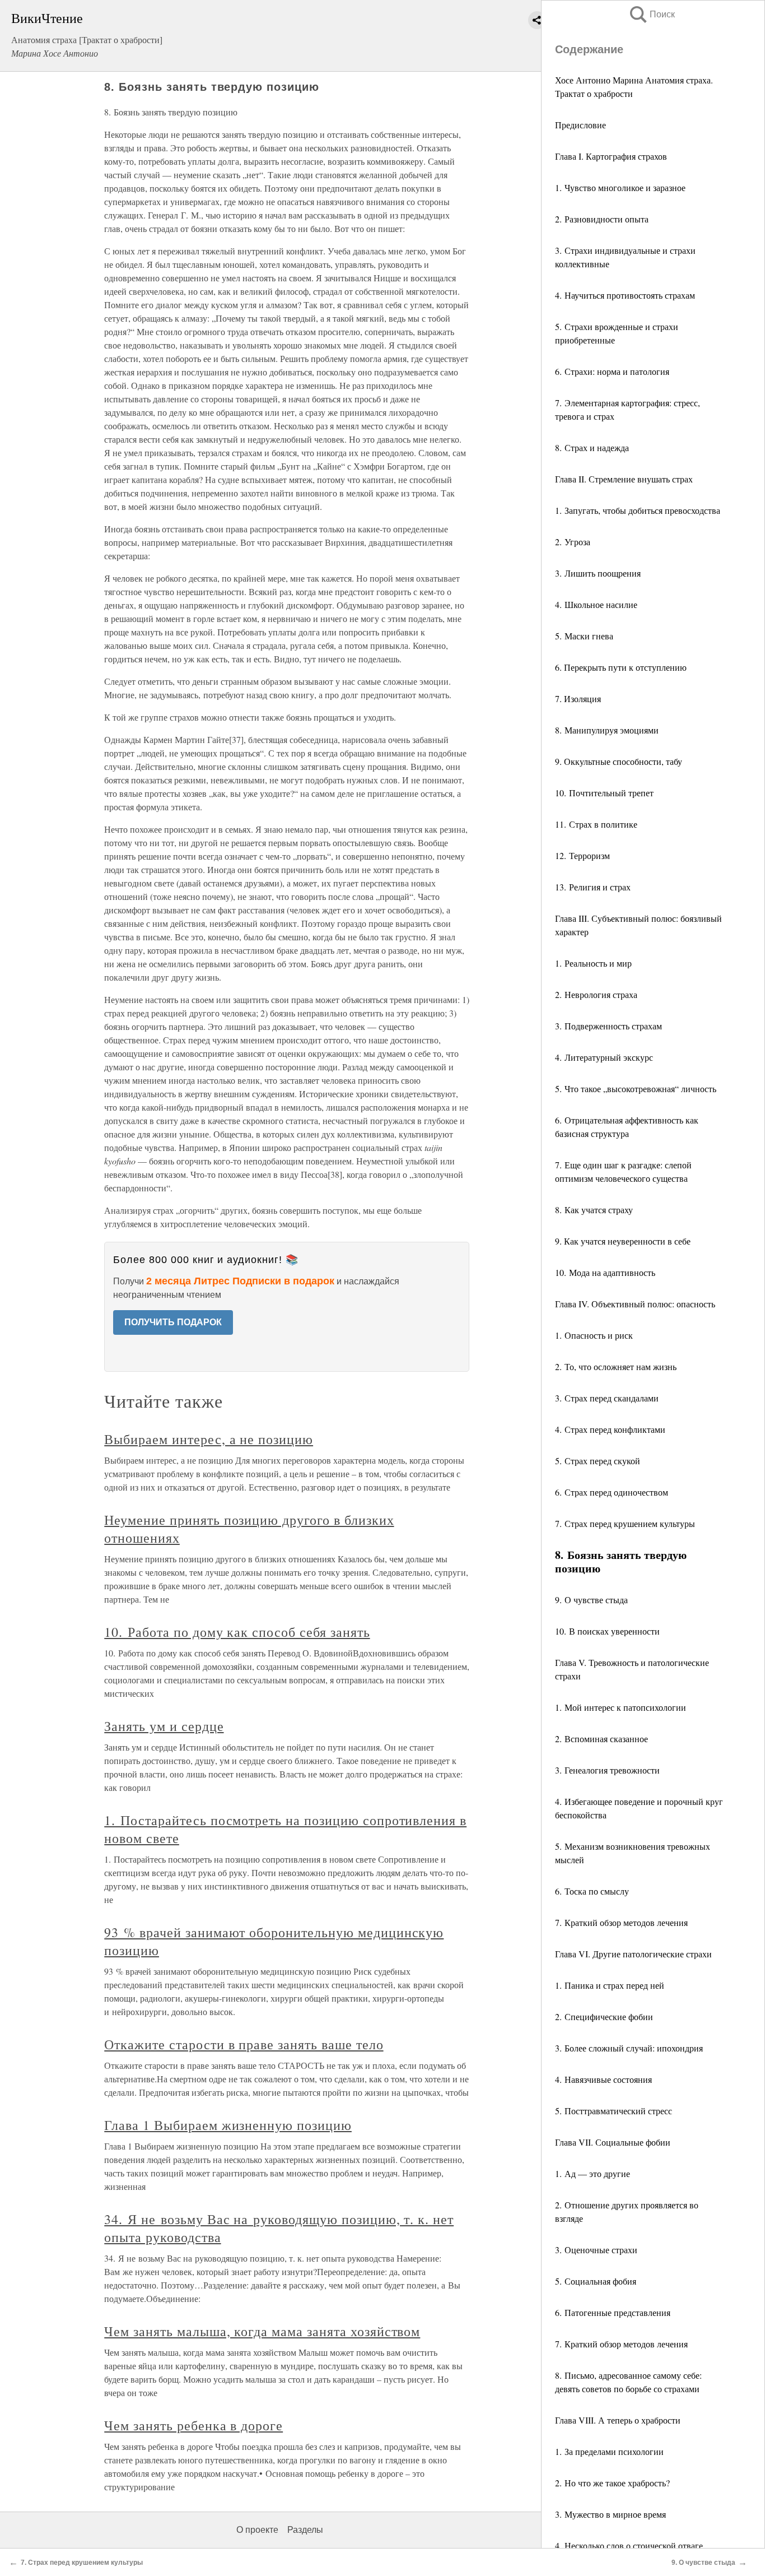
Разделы (305, 2530)
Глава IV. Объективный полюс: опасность (636, 1304)
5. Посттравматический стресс (614, 2111)
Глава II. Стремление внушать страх (625, 479)
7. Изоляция (578, 698)
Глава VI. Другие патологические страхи (635, 1954)
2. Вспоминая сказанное (601, 1739)
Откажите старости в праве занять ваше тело (244, 2044)
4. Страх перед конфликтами (610, 1429)
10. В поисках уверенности (607, 1631)
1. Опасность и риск (594, 1335)
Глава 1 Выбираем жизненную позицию (228, 2125)
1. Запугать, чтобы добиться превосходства (638, 510)
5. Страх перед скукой (598, 1461)
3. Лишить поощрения (598, 573)
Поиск (651, 14)
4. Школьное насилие (596, 604)
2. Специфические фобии (604, 2016)
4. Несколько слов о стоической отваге (629, 2545)
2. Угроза (573, 542)
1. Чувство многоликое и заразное (620, 187)
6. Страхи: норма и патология (612, 371)
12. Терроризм (582, 855)
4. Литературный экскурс (604, 1057)
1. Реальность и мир (593, 963)
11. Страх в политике (596, 824)
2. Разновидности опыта (602, 219)
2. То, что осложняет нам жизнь (616, 1366)
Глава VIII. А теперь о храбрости (619, 2420)
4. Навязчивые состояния (603, 2079)
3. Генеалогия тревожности (607, 1770)
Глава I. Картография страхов (612, 156)
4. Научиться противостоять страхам (625, 295)
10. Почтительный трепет (604, 793)
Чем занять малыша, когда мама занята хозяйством (262, 2331)
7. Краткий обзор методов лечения (621, 1922)
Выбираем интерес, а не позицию (209, 1439)
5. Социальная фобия (596, 2281)
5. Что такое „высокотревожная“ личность (636, 1089)
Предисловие (580, 125)
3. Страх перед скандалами (607, 1398)
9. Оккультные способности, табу (619, 761)
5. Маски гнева (584, 636)
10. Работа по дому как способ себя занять (237, 1632)
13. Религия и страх (593, 887)
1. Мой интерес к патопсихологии (621, 1707)
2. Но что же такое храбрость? (612, 2483)
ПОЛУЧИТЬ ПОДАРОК (173, 1322)
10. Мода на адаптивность (605, 1272)
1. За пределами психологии (609, 2451)
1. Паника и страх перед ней (610, 1985)
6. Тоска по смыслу (592, 1891)
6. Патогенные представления (613, 2312)
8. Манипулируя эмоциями (607, 730)
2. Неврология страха (596, 994)
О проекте (257, 2530)
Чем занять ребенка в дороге (193, 2425)
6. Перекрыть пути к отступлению (621, 667)
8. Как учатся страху (594, 1210)
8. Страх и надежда (592, 447)
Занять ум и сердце (164, 1726)
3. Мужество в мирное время (610, 2514)
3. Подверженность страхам (608, 1026)
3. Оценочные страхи (596, 2250)
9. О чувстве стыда (591, 1600)
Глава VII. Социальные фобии (614, 2142)
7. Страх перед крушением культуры (625, 1523)
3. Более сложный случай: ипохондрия (629, 2048)
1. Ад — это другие (593, 2173)
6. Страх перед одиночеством (612, 1492)
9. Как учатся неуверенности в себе (623, 1241)
